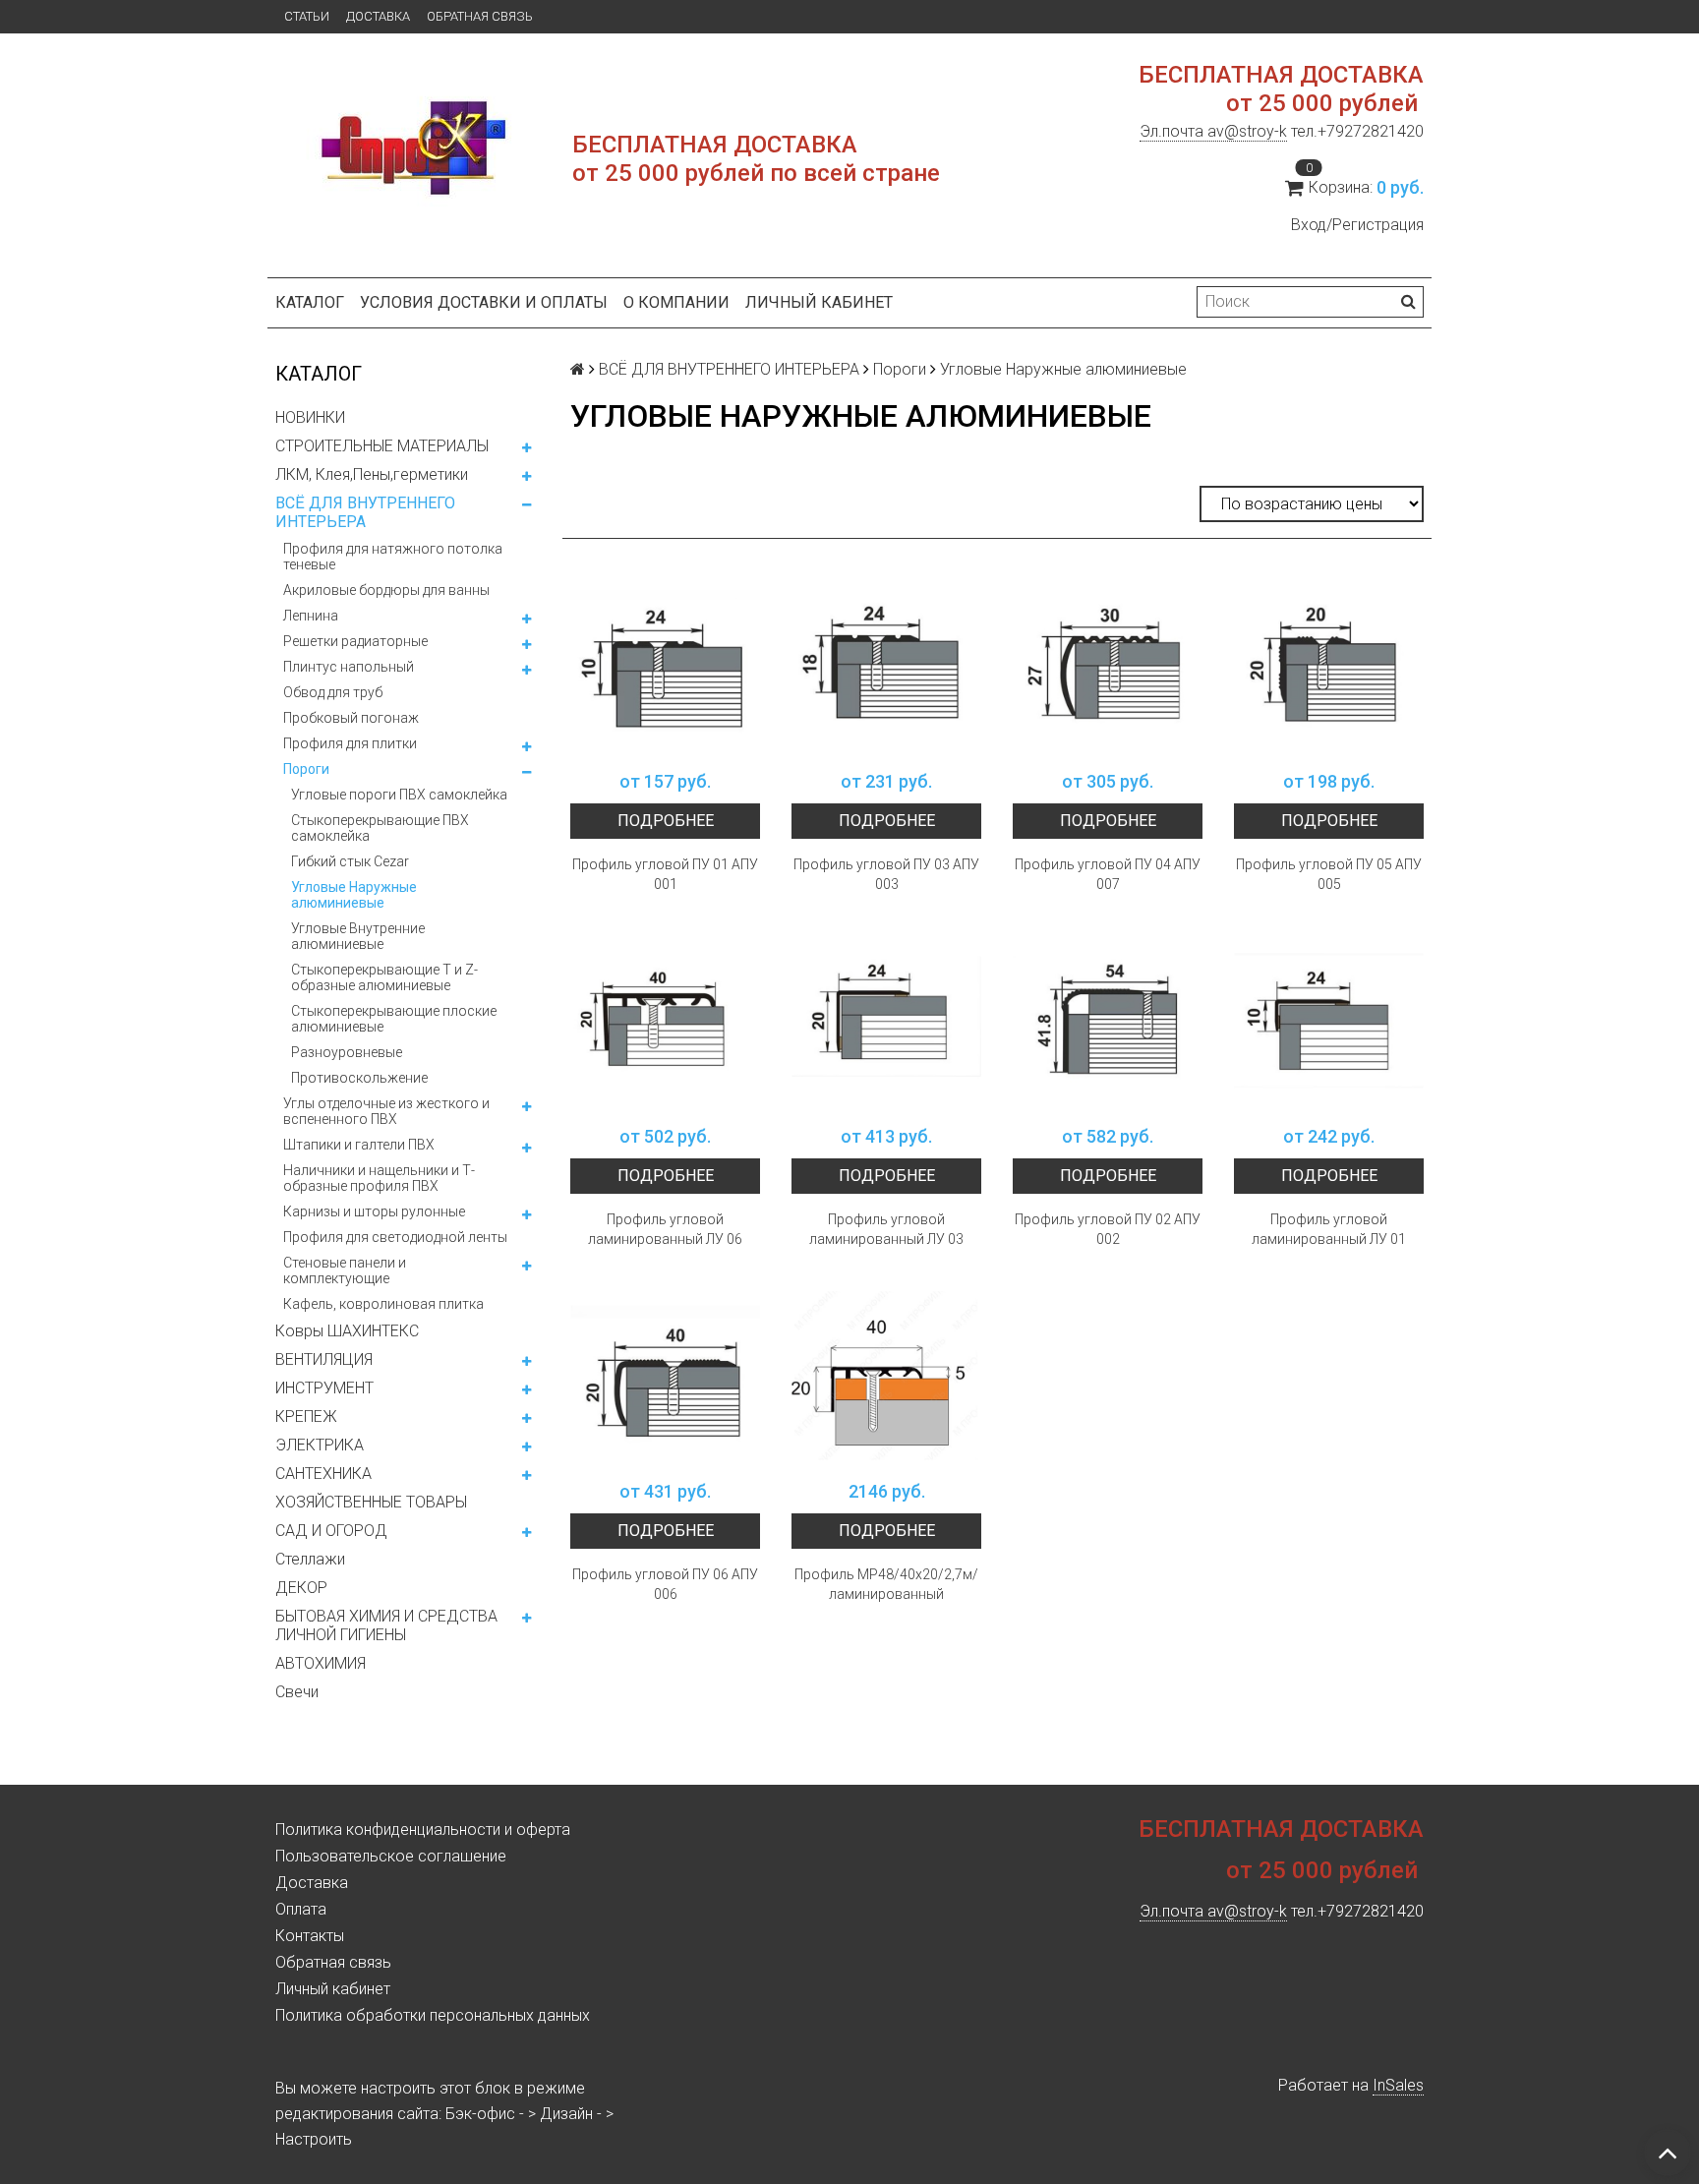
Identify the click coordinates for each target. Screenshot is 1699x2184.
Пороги (306, 769)
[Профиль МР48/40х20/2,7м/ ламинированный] (886, 1375)
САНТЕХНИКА (323, 1474)
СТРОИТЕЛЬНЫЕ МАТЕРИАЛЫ (382, 446)
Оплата (301, 1909)
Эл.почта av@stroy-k (1213, 131)
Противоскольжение (359, 1078)
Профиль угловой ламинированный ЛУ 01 (1329, 1229)
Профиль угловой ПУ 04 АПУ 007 (1108, 874)
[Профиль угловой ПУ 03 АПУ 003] (886, 665)
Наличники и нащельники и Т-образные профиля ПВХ (379, 1178)
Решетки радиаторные (355, 641)
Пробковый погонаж (351, 718)
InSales (1398, 2085)
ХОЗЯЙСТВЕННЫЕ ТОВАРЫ (371, 1502)
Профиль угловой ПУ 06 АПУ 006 (665, 1584)
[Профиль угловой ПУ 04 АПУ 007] (1108, 665)
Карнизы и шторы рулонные (374, 1211)
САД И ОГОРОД (331, 1531)
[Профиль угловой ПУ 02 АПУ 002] (1108, 1020)
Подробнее (666, 821)
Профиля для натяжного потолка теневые (393, 557)
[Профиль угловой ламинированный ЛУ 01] (1329, 1020)
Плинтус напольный (349, 667)
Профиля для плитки (350, 743)
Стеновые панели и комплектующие (345, 1270)
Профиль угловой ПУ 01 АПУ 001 (665, 874)
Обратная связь (480, 16)
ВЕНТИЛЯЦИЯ (324, 1359)
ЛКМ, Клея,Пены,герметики (372, 474)
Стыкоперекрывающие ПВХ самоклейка (380, 828)
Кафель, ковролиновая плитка (383, 1304)
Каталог (310, 302)
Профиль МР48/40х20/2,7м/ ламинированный (886, 1584)
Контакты (310, 1936)
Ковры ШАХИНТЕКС (347, 1331)
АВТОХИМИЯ (321, 1663)
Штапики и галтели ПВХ (359, 1145)
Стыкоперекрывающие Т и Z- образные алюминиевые (384, 977)
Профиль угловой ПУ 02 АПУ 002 (1108, 1229)
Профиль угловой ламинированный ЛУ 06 (665, 1229)
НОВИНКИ (310, 417)
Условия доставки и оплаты (484, 302)
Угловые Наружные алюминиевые (354, 895)
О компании (676, 302)
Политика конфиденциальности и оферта (423, 1830)
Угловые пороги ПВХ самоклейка (399, 795)
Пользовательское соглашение (391, 1856)
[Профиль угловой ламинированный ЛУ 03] (886, 1020)
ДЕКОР (301, 1588)
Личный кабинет (819, 302)
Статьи (307, 16)
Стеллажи (310, 1559)
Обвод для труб (333, 692)
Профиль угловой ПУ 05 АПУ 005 (1329, 874)
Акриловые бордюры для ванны (386, 590)
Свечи (297, 1692)
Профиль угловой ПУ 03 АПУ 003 (886, 874)
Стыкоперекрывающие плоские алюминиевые (394, 1019)
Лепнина (311, 616)
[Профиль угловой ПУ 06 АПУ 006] (665, 1375)
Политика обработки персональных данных (433, 2015)
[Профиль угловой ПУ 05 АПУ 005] (1329, 665)
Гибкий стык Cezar (350, 861)
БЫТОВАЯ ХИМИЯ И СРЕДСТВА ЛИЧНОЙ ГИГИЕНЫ (386, 1625)
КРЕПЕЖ (306, 1417)
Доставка (378, 16)
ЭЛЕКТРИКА (320, 1445)
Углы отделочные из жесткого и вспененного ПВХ (386, 1111)
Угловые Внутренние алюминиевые (358, 936)
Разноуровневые (347, 1052)
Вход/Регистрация (1357, 225)
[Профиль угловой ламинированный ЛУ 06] (665, 1020)
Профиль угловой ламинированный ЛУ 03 (886, 1229)
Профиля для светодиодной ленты (395, 1237)
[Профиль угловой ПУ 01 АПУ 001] (665, 665)
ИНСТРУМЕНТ (324, 1388)
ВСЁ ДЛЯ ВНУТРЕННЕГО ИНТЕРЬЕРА (365, 512)
